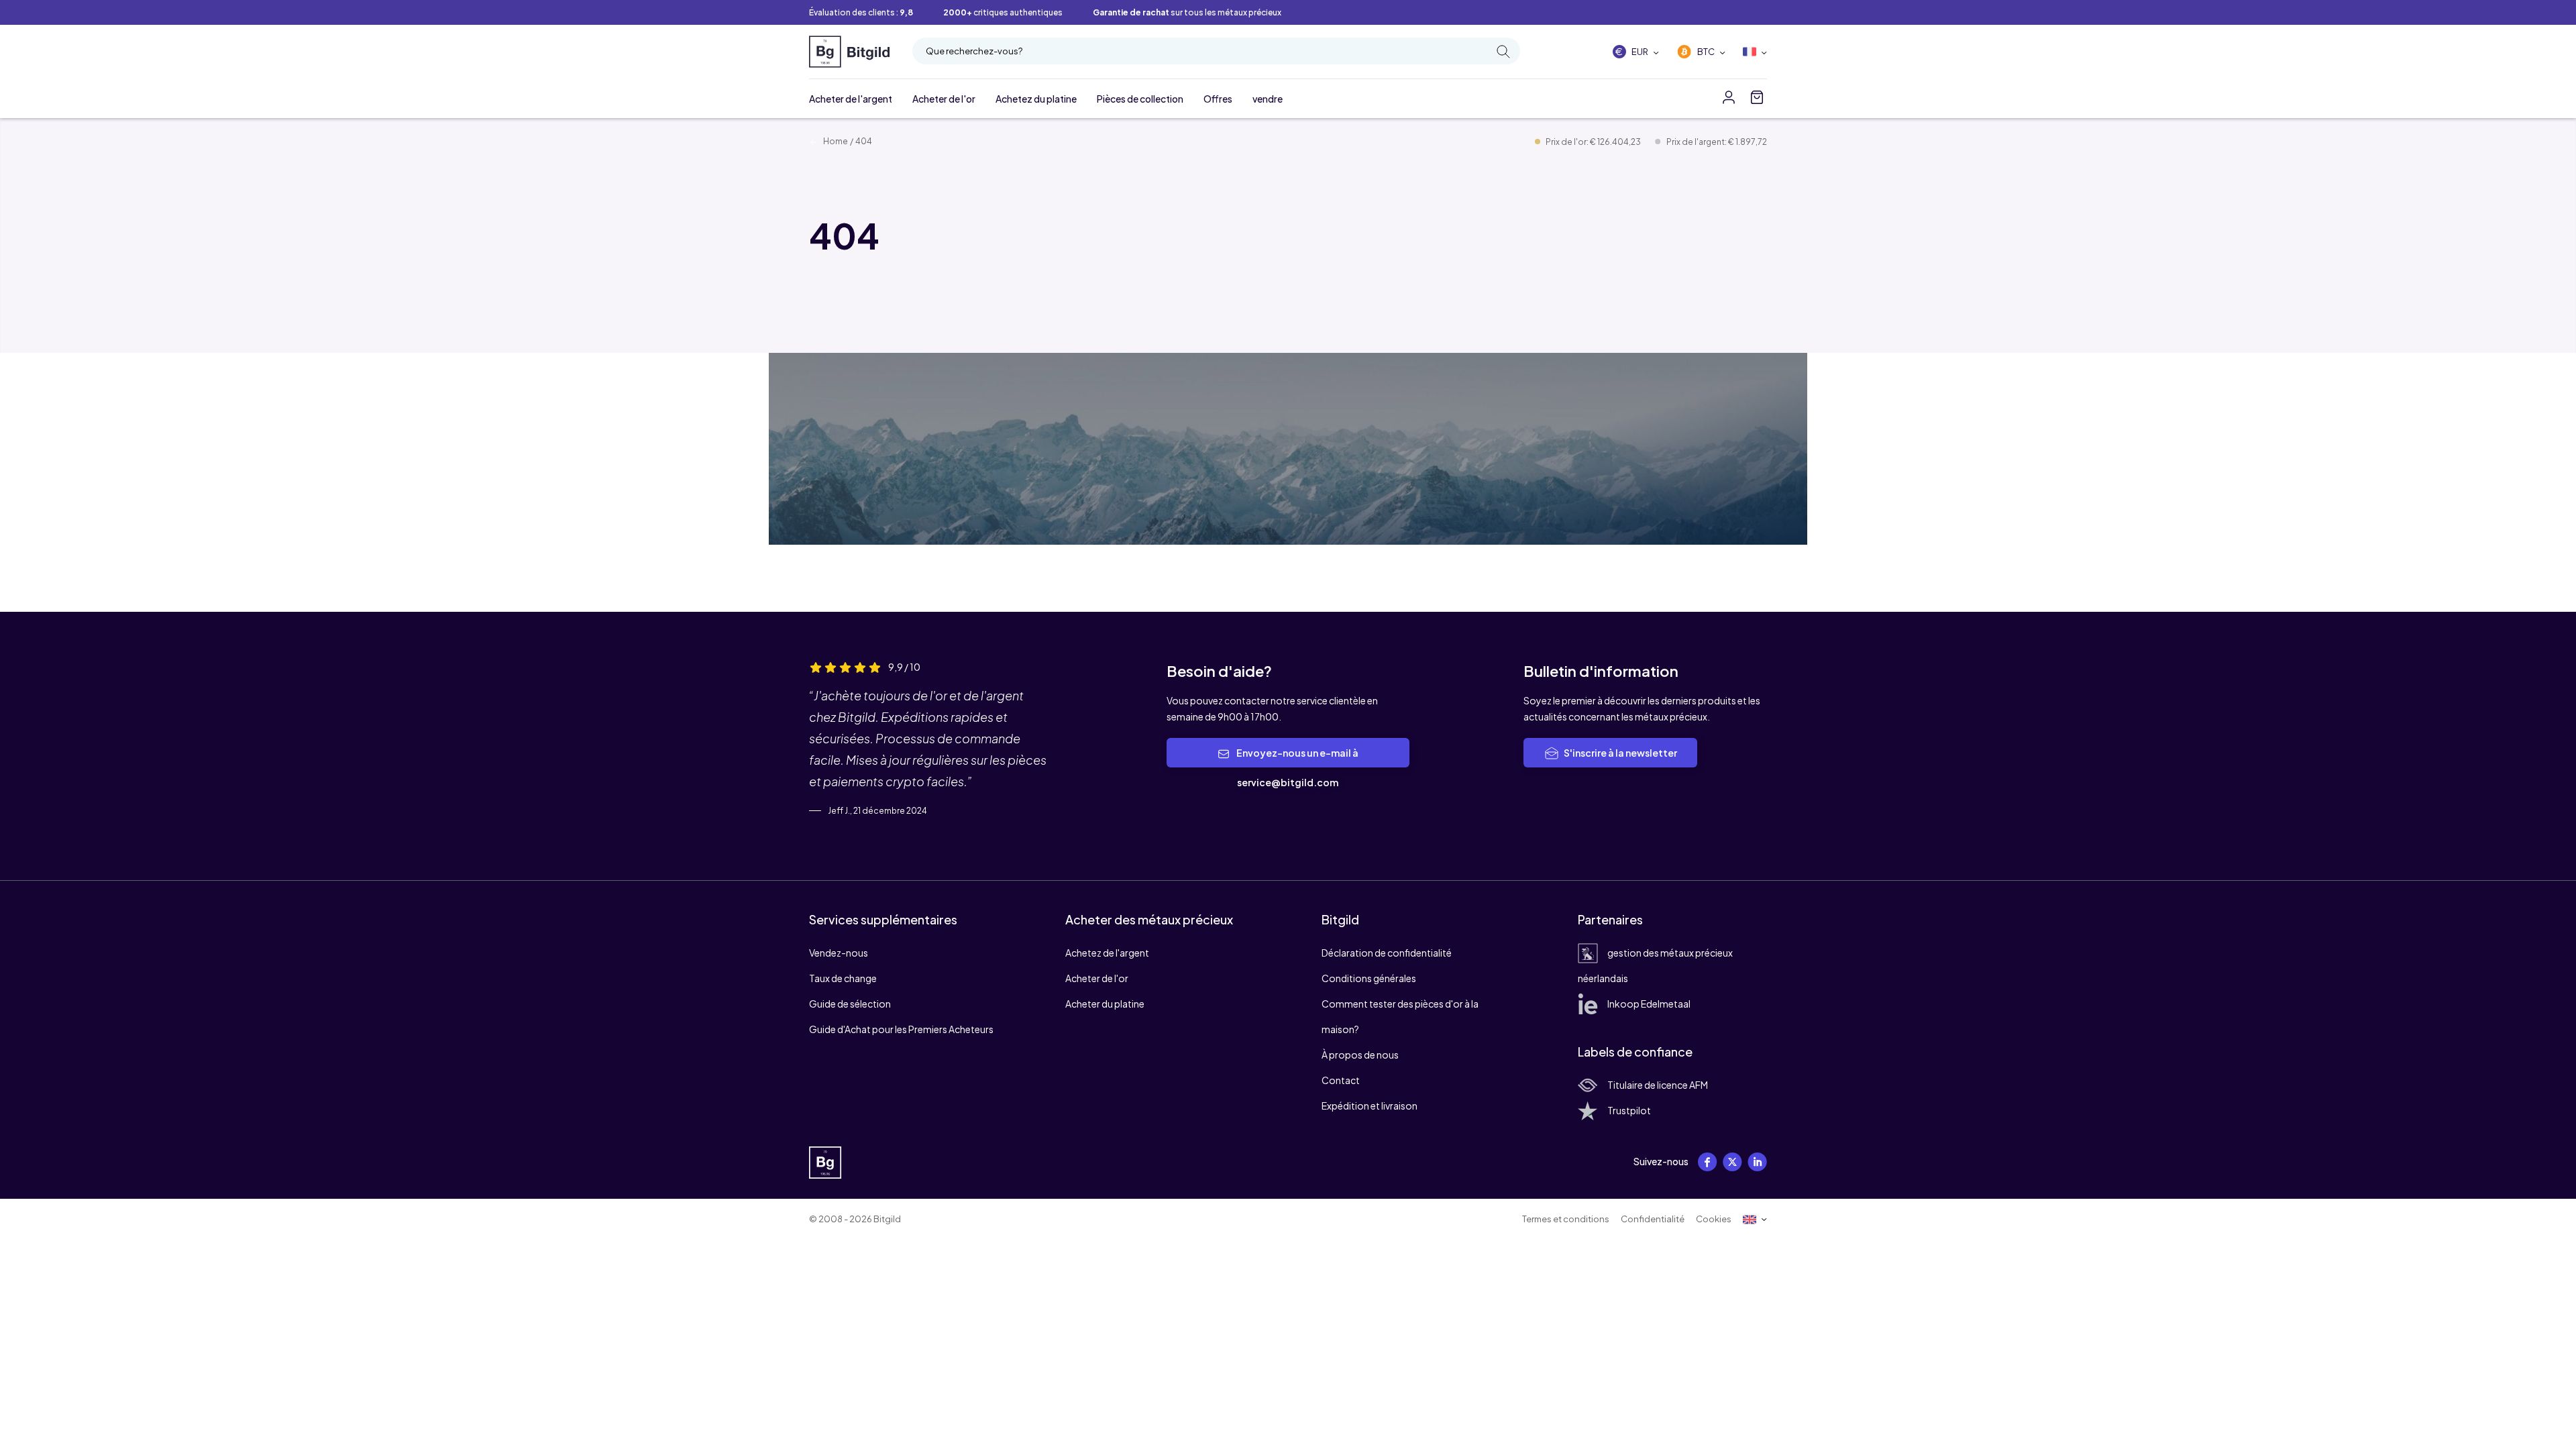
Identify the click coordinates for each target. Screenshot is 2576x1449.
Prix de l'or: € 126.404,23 (1594, 142)
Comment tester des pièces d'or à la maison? (1400, 1016)
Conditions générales (1369, 978)
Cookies (1714, 1219)
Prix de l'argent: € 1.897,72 (1717, 142)
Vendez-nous (839, 953)
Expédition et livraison (1370, 1106)
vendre (1268, 99)
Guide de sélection (850, 1004)
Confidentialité (1653, 1219)
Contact (1341, 1080)
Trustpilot (1629, 1110)
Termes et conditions (1566, 1219)
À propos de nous (1360, 1055)
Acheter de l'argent (851, 99)
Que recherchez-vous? (974, 51)
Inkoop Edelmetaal (1649, 1004)
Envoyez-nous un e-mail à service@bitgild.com (1297, 767)
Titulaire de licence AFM (1658, 1085)
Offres (1218, 99)
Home (835, 141)
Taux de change (843, 978)
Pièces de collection (1140, 99)
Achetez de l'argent (1107, 953)
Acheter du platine (1105, 1004)
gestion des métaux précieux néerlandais (1655, 965)
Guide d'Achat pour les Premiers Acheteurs (901, 1029)
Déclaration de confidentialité (1387, 953)
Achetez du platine (1036, 99)
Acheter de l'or (944, 99)
